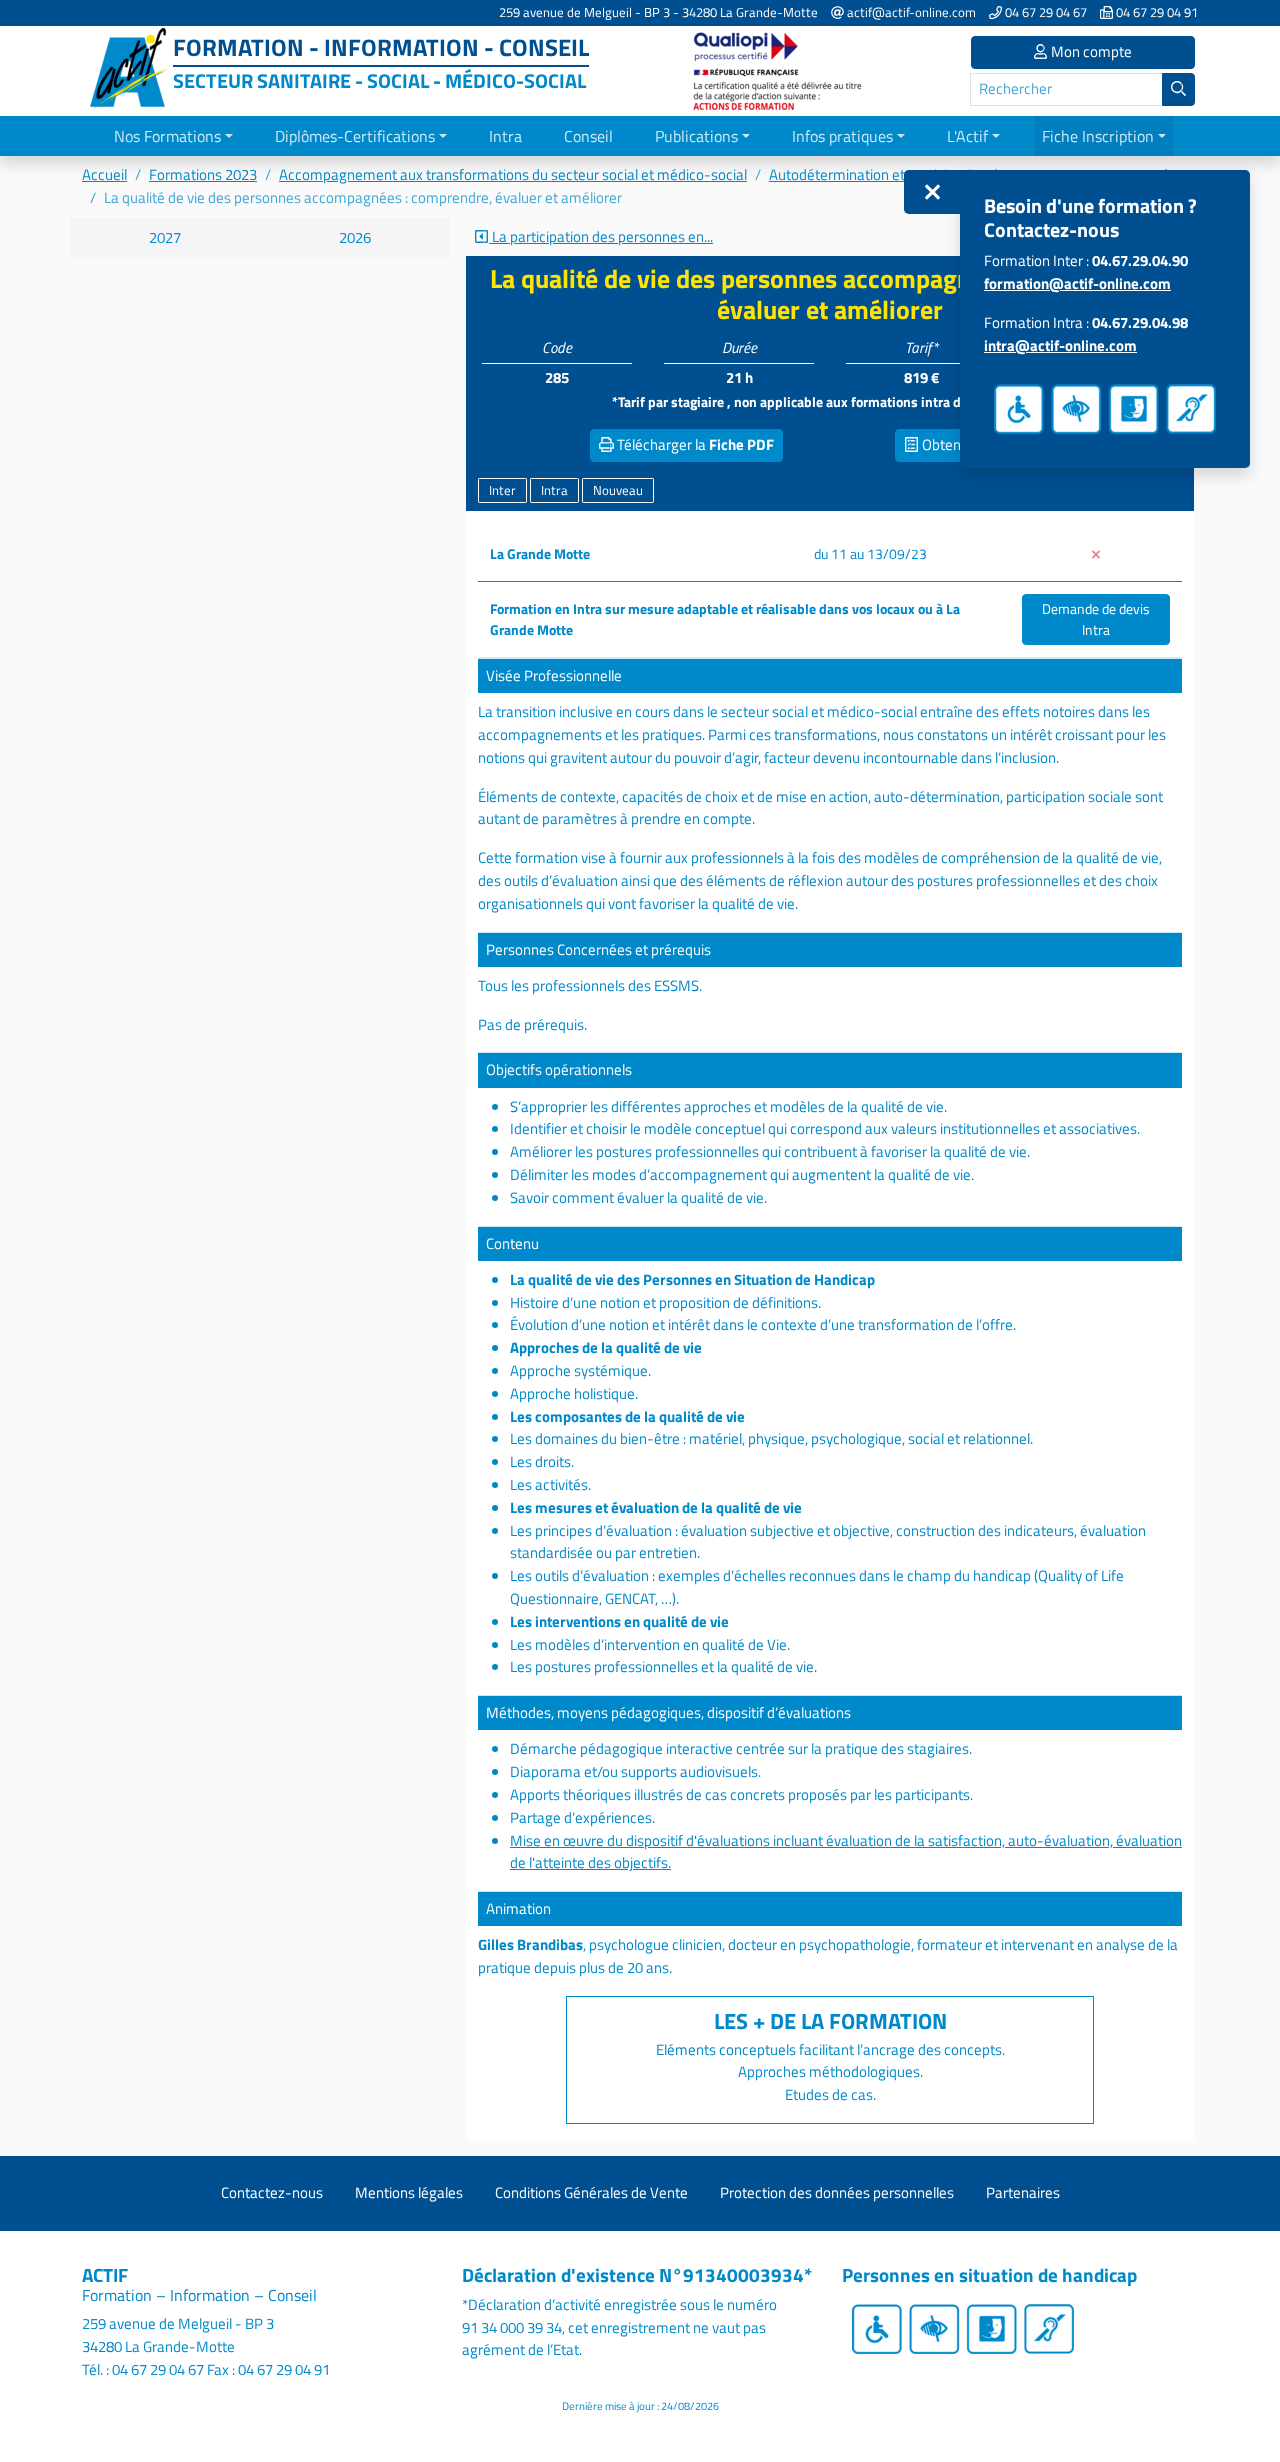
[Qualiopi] (780, 69)
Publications (696, 136)
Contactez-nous (272, 2192)
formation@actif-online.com (1077, 283)
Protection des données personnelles (837, 2192)
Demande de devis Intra (1096, 619)
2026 (355, 237)
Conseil (588, 136)
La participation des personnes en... (601, 237)
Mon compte (1090, 51)
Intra (505, 136)
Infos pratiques (842, 136)
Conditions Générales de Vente (591, 2192)
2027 (165, 237)
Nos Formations (167, 136)
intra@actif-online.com (1060, 345)
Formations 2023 (203, 174)
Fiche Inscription (1098, 136)
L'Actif (967, 136)
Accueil (104, 174)
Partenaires (1023, 2192)
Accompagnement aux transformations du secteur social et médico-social (513, 174)
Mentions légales (409, 2192)
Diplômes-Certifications (355, 136)
